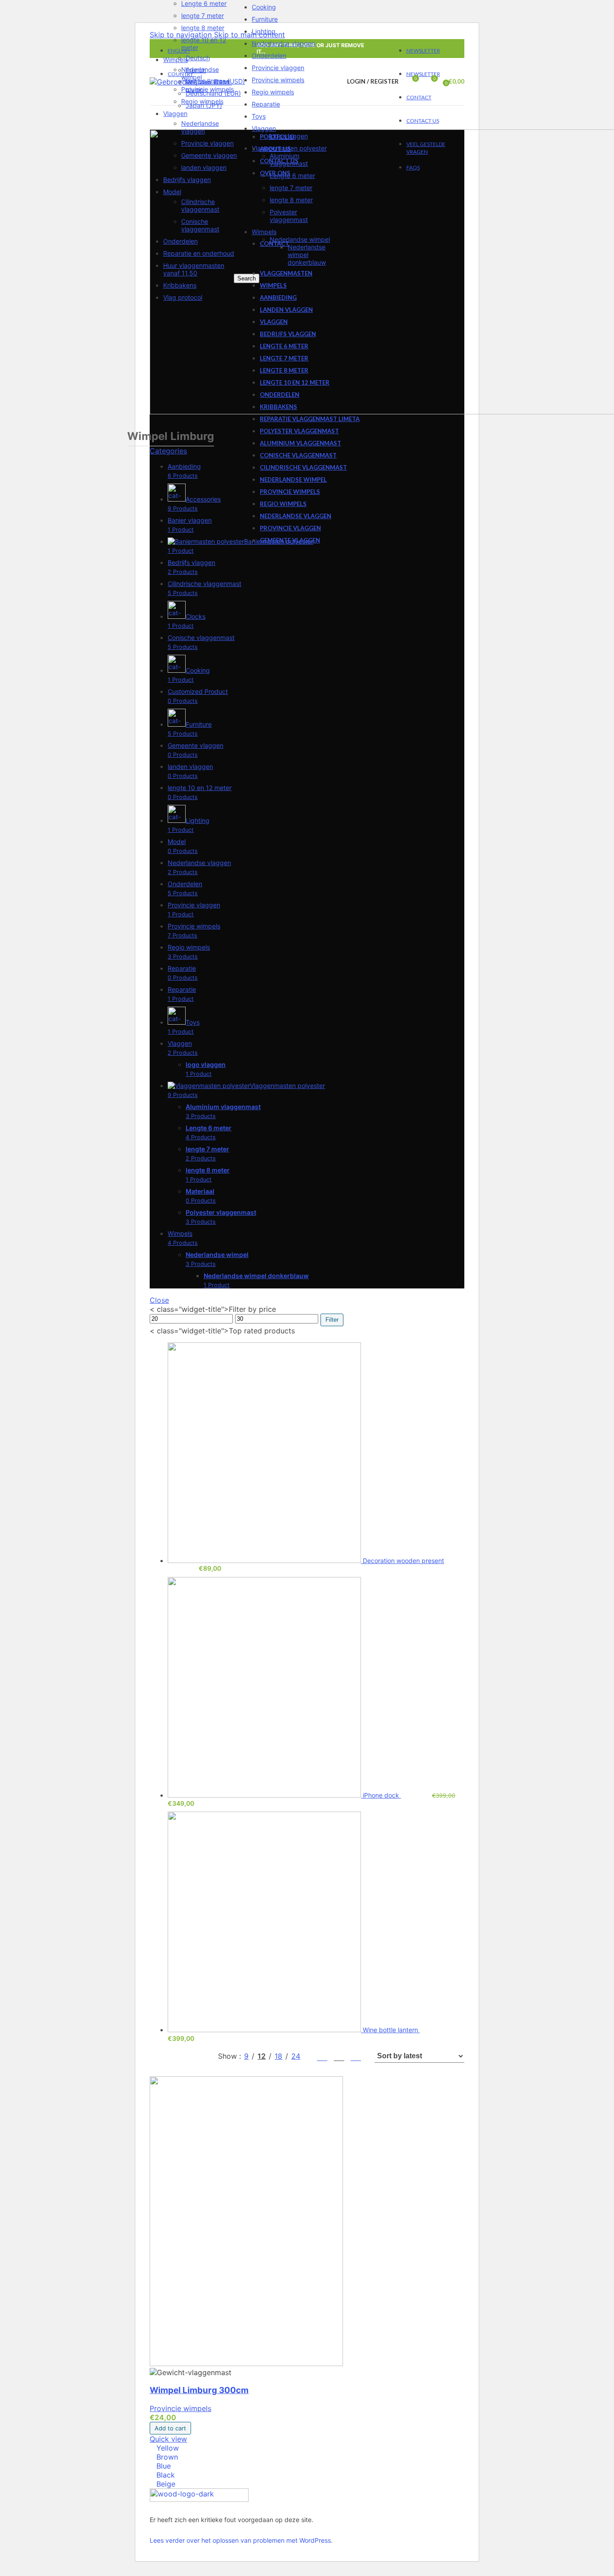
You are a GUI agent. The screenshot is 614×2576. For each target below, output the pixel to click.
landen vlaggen (204, 167)
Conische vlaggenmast (200, 225)
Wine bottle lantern (391, 2030)
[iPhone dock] (265, 1795)
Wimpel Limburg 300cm (199, 2390)
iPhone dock (382, 1795)
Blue (164, 2466)
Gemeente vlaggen (209, 155)
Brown (167, 2457)
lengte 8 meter (203, 28)
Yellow (168, 2448)
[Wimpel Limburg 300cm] (246, 2363)
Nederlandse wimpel (200, 73)
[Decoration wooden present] (265, 1561)
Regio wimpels (202, 101)
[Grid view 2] (322, 2056)
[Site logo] (189, 82)
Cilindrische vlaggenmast (200, 205)
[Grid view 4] (356, 2056)
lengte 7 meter (202, 16)
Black (166, 2475)
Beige (166, 2484)
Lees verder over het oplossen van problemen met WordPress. (241, 2540)
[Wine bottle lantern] (265, 2030)
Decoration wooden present (403, 1561)
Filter (332, 1320)
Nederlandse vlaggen (200, 127)
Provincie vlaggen (207, 143)
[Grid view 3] (339, 2056)
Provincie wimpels (207, 89)
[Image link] (199, 2499)
